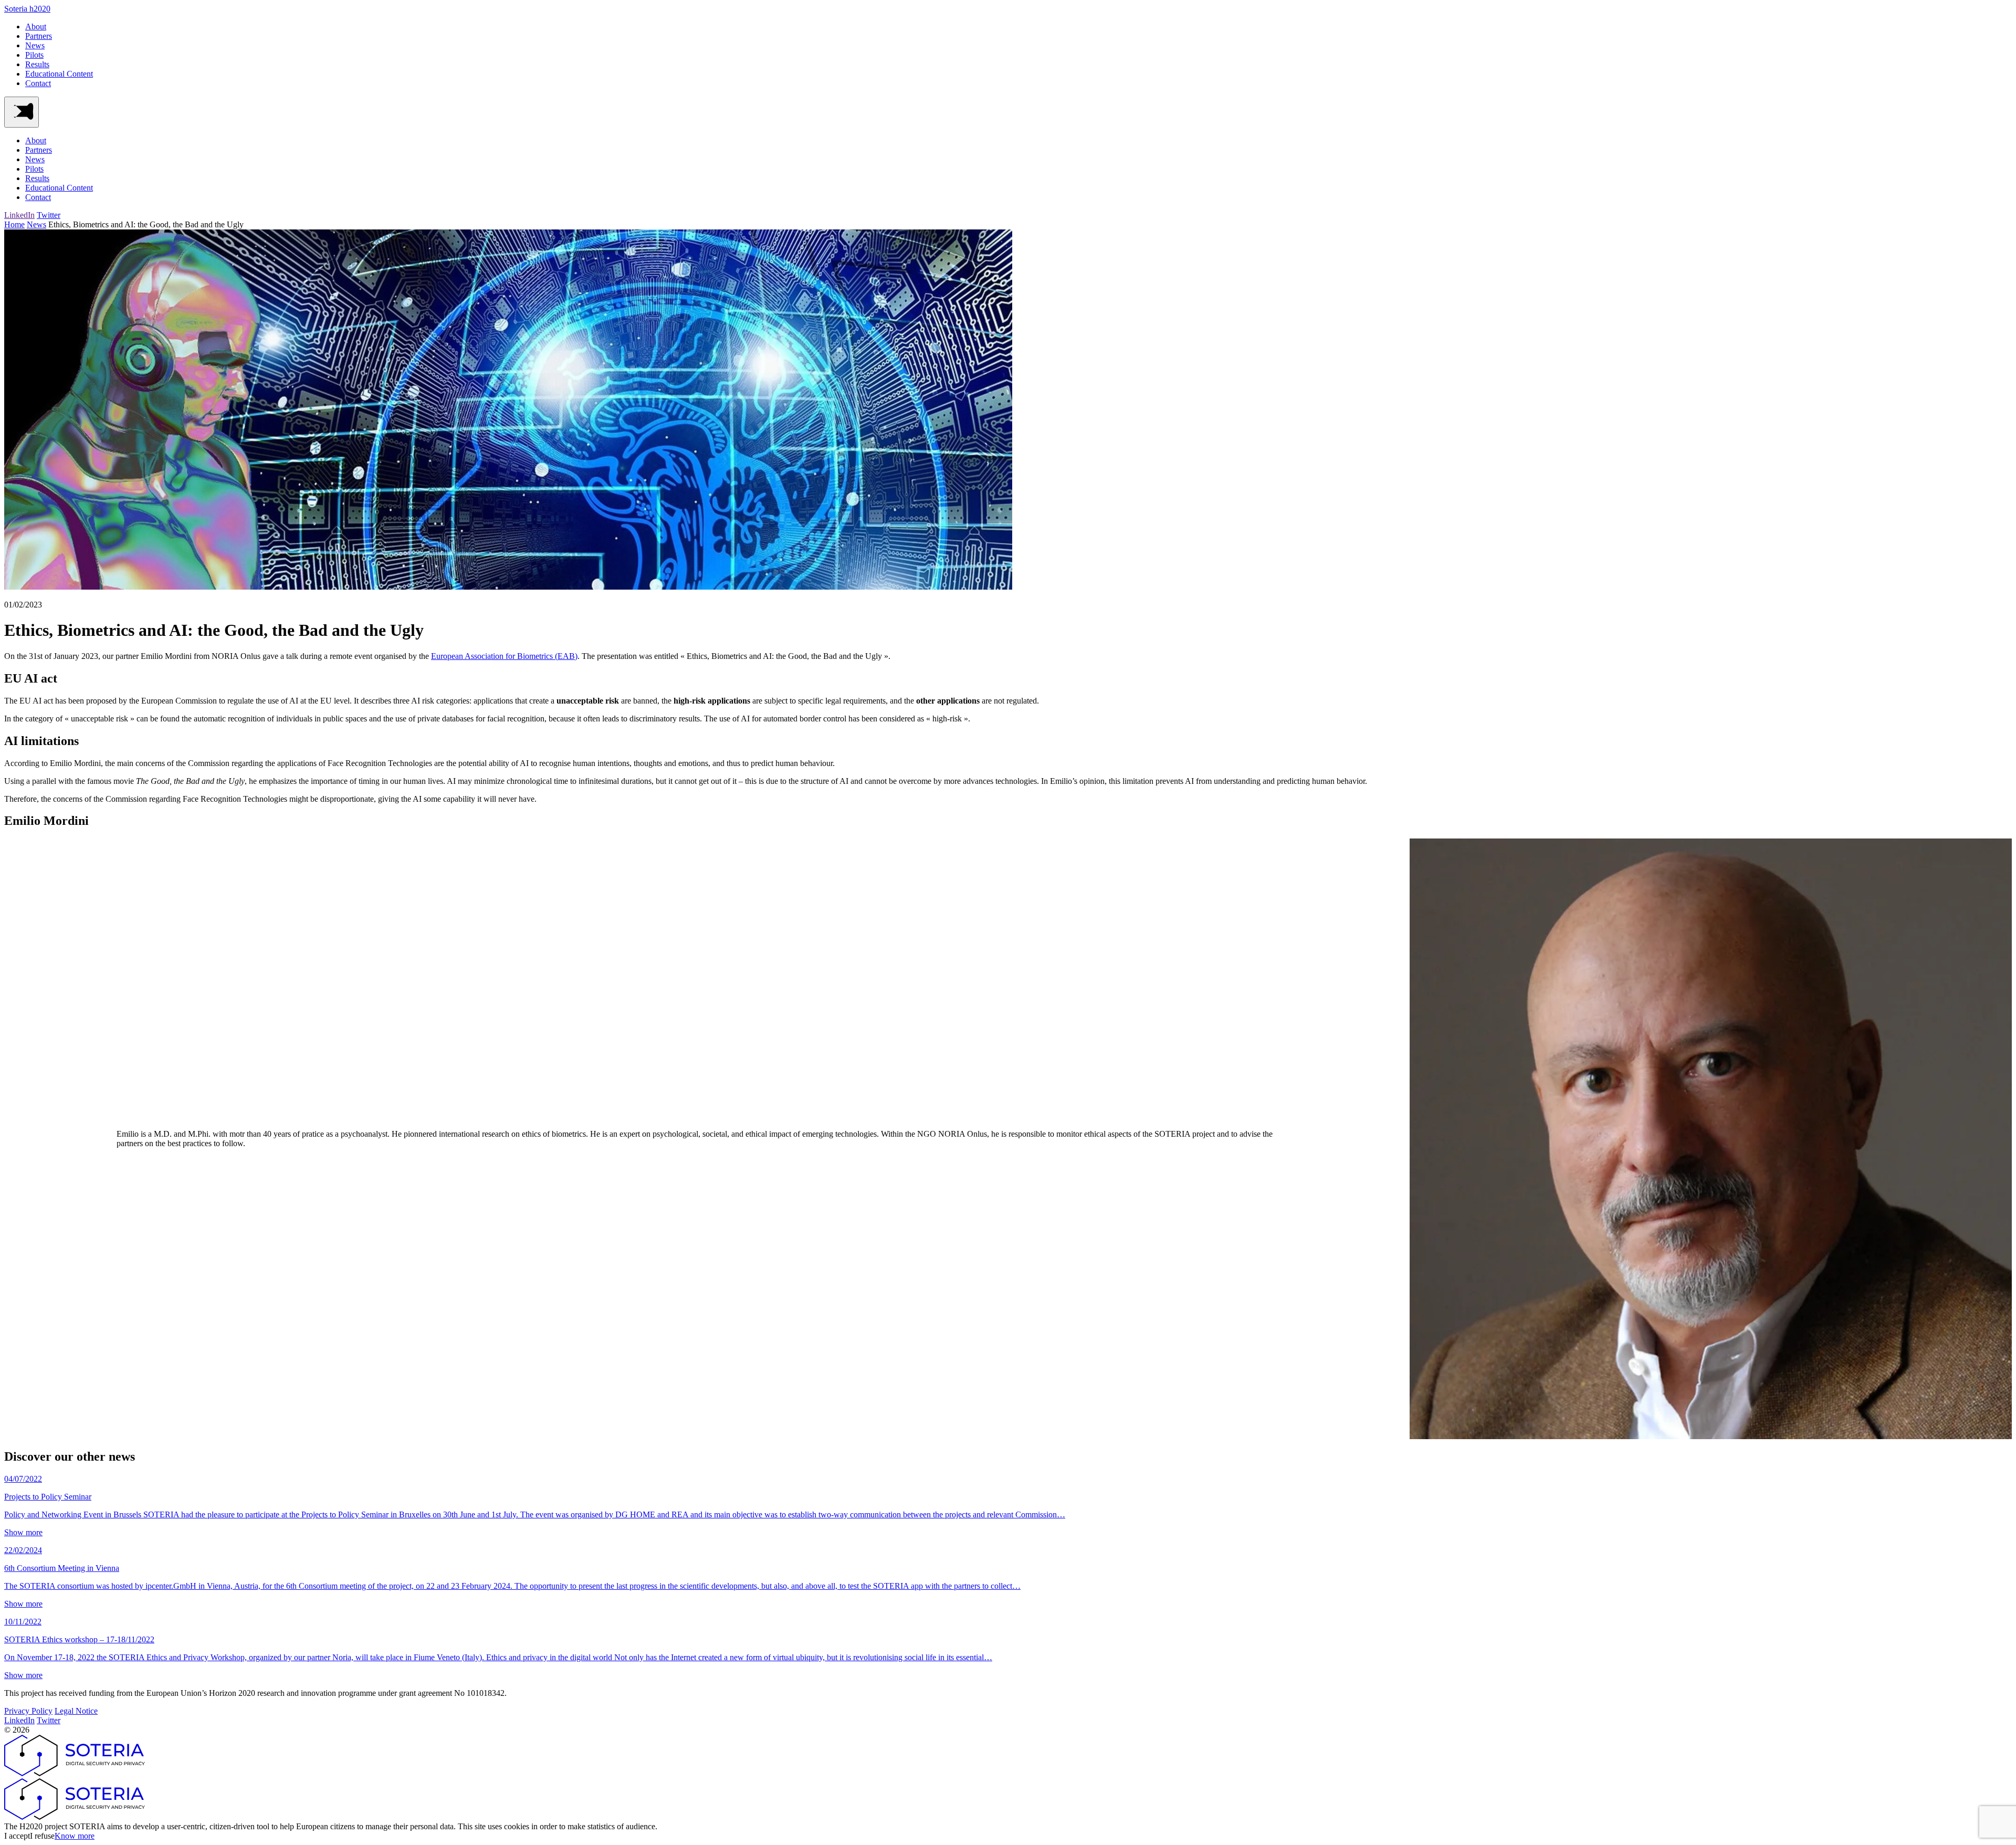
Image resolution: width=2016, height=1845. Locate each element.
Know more (75, 1836)
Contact (38, 83)
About (36, 27)
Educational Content (59, 74)
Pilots (34, 55)
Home (14, 224)
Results (37, 64)
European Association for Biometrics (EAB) (504, 656)
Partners (39, 36)
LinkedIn (19, 215)
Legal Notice (76, 1711)
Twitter (49, 215)
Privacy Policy (28, 1711)
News (35, 45)
